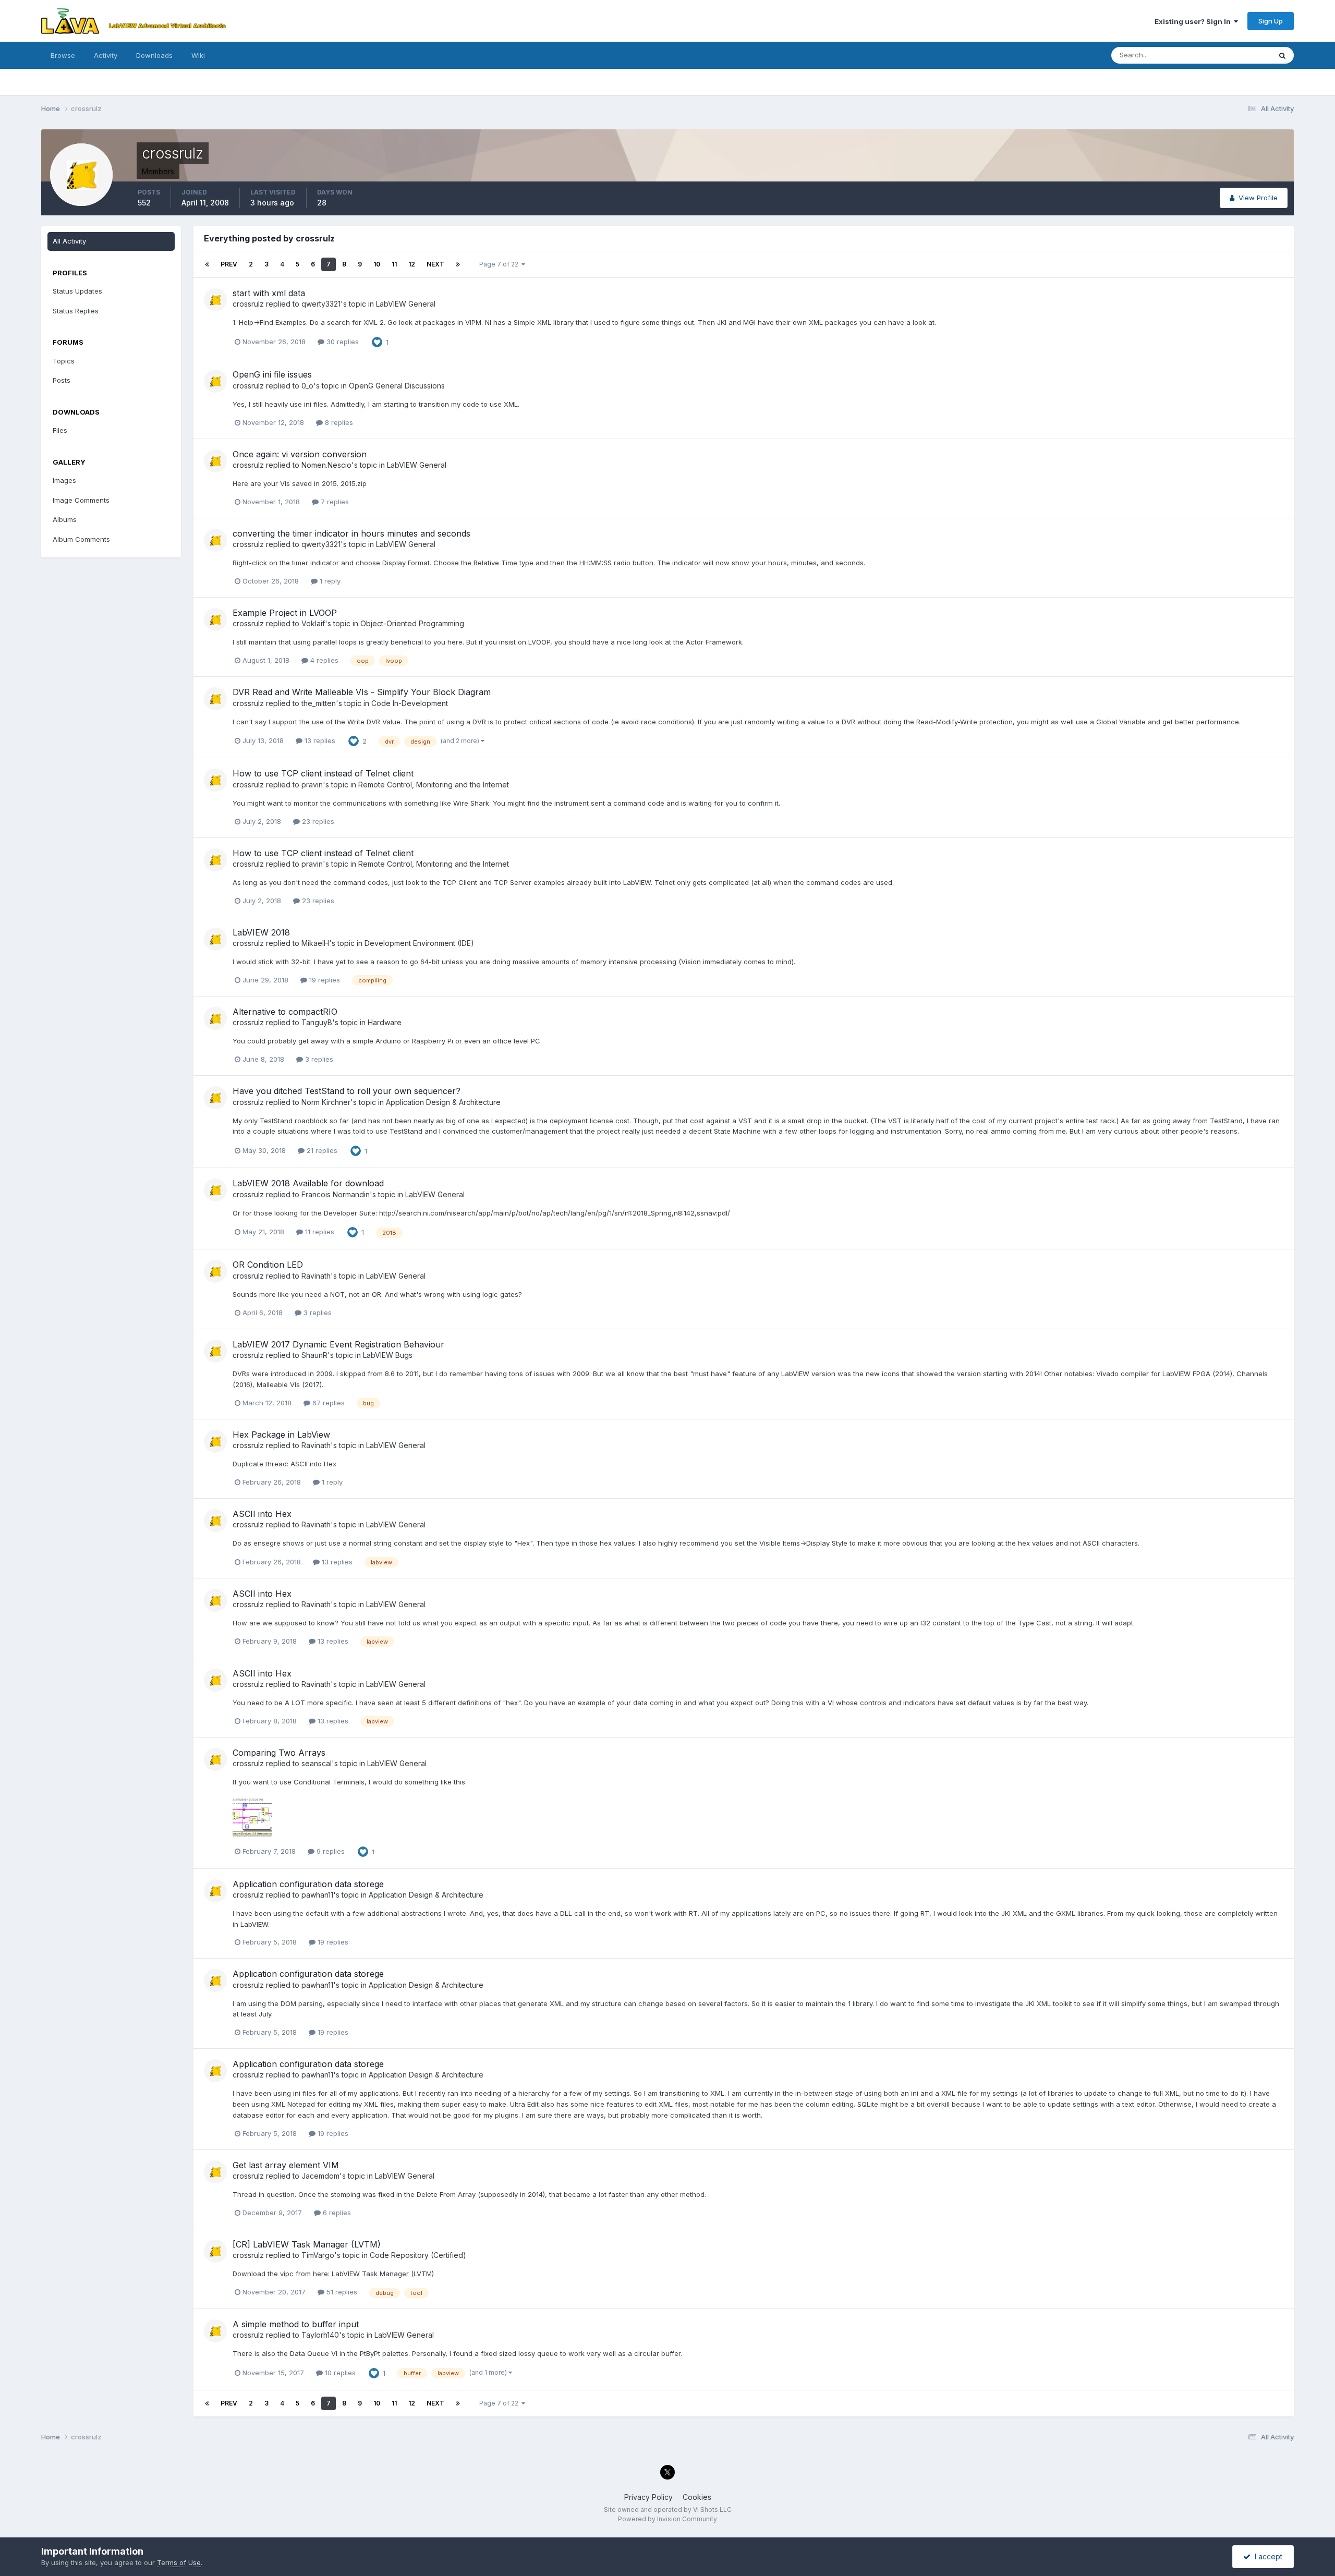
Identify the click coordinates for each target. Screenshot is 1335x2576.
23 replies (317, 821)
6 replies (336, 2213)
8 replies (338, 422)
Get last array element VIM (286, 2165)
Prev (229, 264)
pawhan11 (317, 1895)
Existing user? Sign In (1194, 21)
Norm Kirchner (326, 1102)
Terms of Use (179, 2562)
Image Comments (81, 500)
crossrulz (248, 304)
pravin (312, 785)
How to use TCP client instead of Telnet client (323, 773)
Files (60, 430)
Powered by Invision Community (667, 2519)
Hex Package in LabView (281, 1435)
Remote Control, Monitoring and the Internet (434, 785)
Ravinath (316, 1276)
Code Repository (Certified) (418, 2255)
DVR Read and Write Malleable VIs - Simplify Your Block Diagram (362, 692)
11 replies (319, 1232)
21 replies (321, 1150)
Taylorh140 (320, 2335)
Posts (62, 380)
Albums (65, 519)
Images (64, 480)
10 (377, 264)
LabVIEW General (406, 304)
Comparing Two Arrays (279, 1753)
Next (435, 264)
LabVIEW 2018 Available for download (308, 1183)
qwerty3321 (321, 304)
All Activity (69, 241)
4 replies (323, 660)
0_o (307, 386)
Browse (63, 55)
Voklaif (313, 623)
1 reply (329, 581)
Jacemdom (320, 2176)
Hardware (385, 1022)
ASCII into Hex (262, 1514)
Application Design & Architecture (443, 1102)
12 (412, 264)
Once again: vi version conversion (300, 454)
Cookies (697, 2497)
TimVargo (318, 2255)
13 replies (319, 740)
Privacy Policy (648, 2497)
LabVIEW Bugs (388, 1355)
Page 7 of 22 (500, 264)
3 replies (318, 1059)
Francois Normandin (336, 1194)
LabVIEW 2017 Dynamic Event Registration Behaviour (338, 1344)
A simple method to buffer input (296, 2324)
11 (394, 264)
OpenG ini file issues (272, 374)
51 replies (341, 2292)
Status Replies (76, 311)
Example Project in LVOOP (285, 613)
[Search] (1282, 55)
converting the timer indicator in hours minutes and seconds (351, 533)
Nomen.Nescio (326, 465)
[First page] (207, 264)
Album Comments (81, 539)
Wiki (198, 55)
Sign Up (1271, 21)
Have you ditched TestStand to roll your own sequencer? (347, 1091)
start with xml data (269, 293)
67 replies (327, 1403)
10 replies (339, 2373)
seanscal (317, 1763)
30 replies (342, 342)
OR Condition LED (268, 1265)
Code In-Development (410, 703)
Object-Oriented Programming (412, 623)
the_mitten (319, 703)
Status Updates (1233, 55)
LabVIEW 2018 (261, 932)
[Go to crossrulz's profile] (215, 300)
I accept (1266, 2556)
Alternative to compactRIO (285, 1012)
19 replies (324, 980)
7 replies (334, 502)
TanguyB (317, 1022)
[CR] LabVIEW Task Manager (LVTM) (307, 2244)
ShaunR (314, 1355)
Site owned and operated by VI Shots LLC (668, 2510)
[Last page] (458, 264)
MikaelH (315, 943)
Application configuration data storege (308, 1884)
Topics (64, 361)
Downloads (154, 55)
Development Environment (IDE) (419, 943)
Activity (106, 55)
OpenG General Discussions (397, 386)
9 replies (330, 1851)
